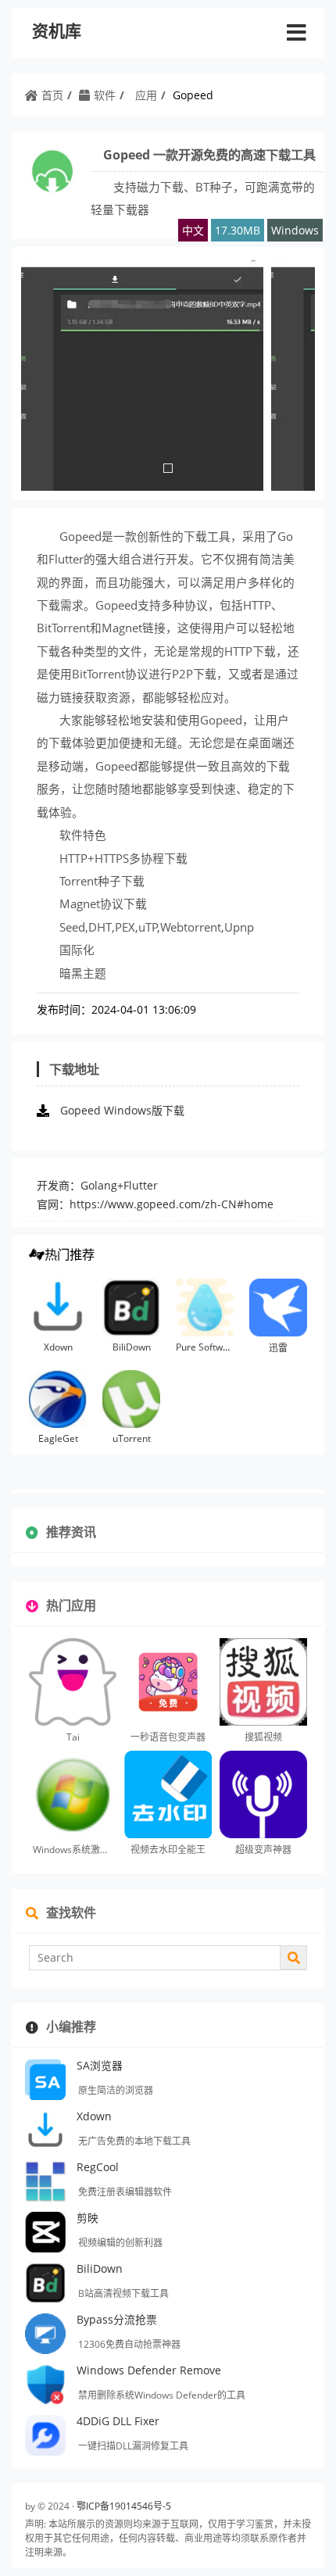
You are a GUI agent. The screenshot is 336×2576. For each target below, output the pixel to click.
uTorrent (132, 1438)
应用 (146, 95)
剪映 (88, 2218)
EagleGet (58, 1438)
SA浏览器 (100, 2065)
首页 (52, 95)
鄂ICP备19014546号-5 (124, 2506)
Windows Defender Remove (149, 2370)
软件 (105, 95)
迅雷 (278, 1348)
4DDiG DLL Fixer (118, 2421)
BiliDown (132, 1347)
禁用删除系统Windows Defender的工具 (162, 2395)
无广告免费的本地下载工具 (134, 2141)
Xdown (58, 1347)
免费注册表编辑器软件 (125, 2192)
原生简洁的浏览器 (116, 2090)
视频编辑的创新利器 (120, 2243)
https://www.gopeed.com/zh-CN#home (172, 1204)
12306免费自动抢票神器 (129, 2344)
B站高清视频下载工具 (123, 2293)
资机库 (57, 31)
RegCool (98, 2167)
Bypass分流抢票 (117, 2319)
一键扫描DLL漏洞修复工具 (133, 2446)
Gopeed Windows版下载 (122, 1110)
